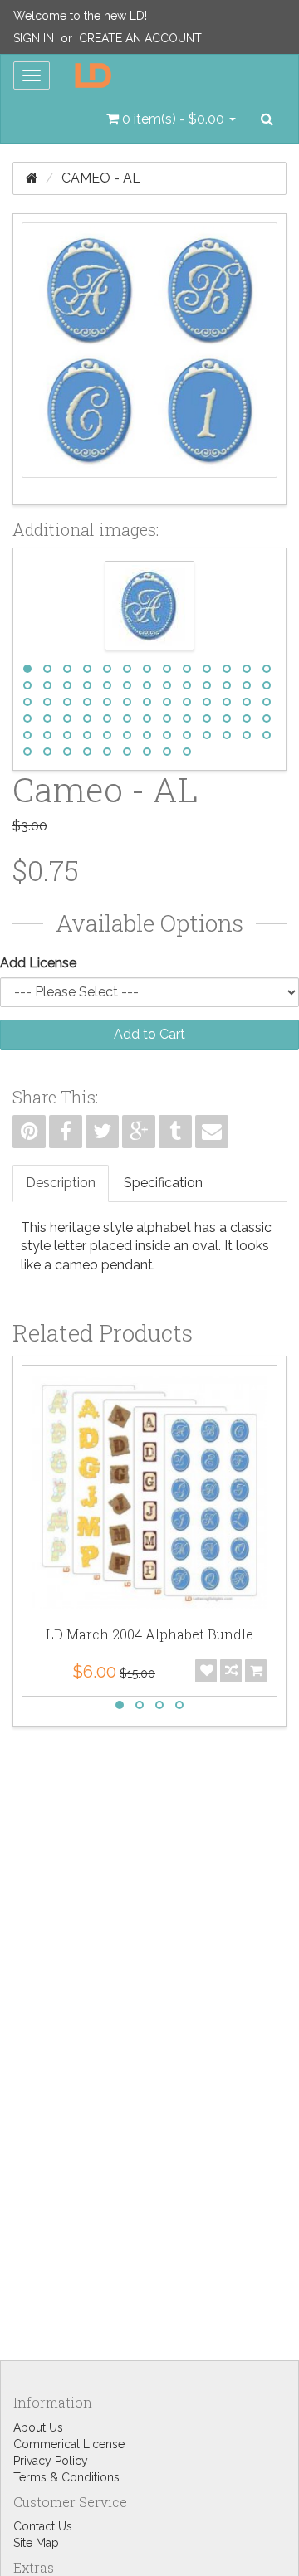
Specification (163, 1183)
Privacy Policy (51, 2461)
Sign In (34, 38)
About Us (38, 2427)
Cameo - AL (101, 178)
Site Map (36, 2543)
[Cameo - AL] (149, 359)
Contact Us (43, 2526)
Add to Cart (149, 1034)
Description (61, 1183)
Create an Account (140, 38)
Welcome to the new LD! (80, 16)
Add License (38, 963)
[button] (171, 119)
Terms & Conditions (66, 2477)
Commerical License (69, 2444)
